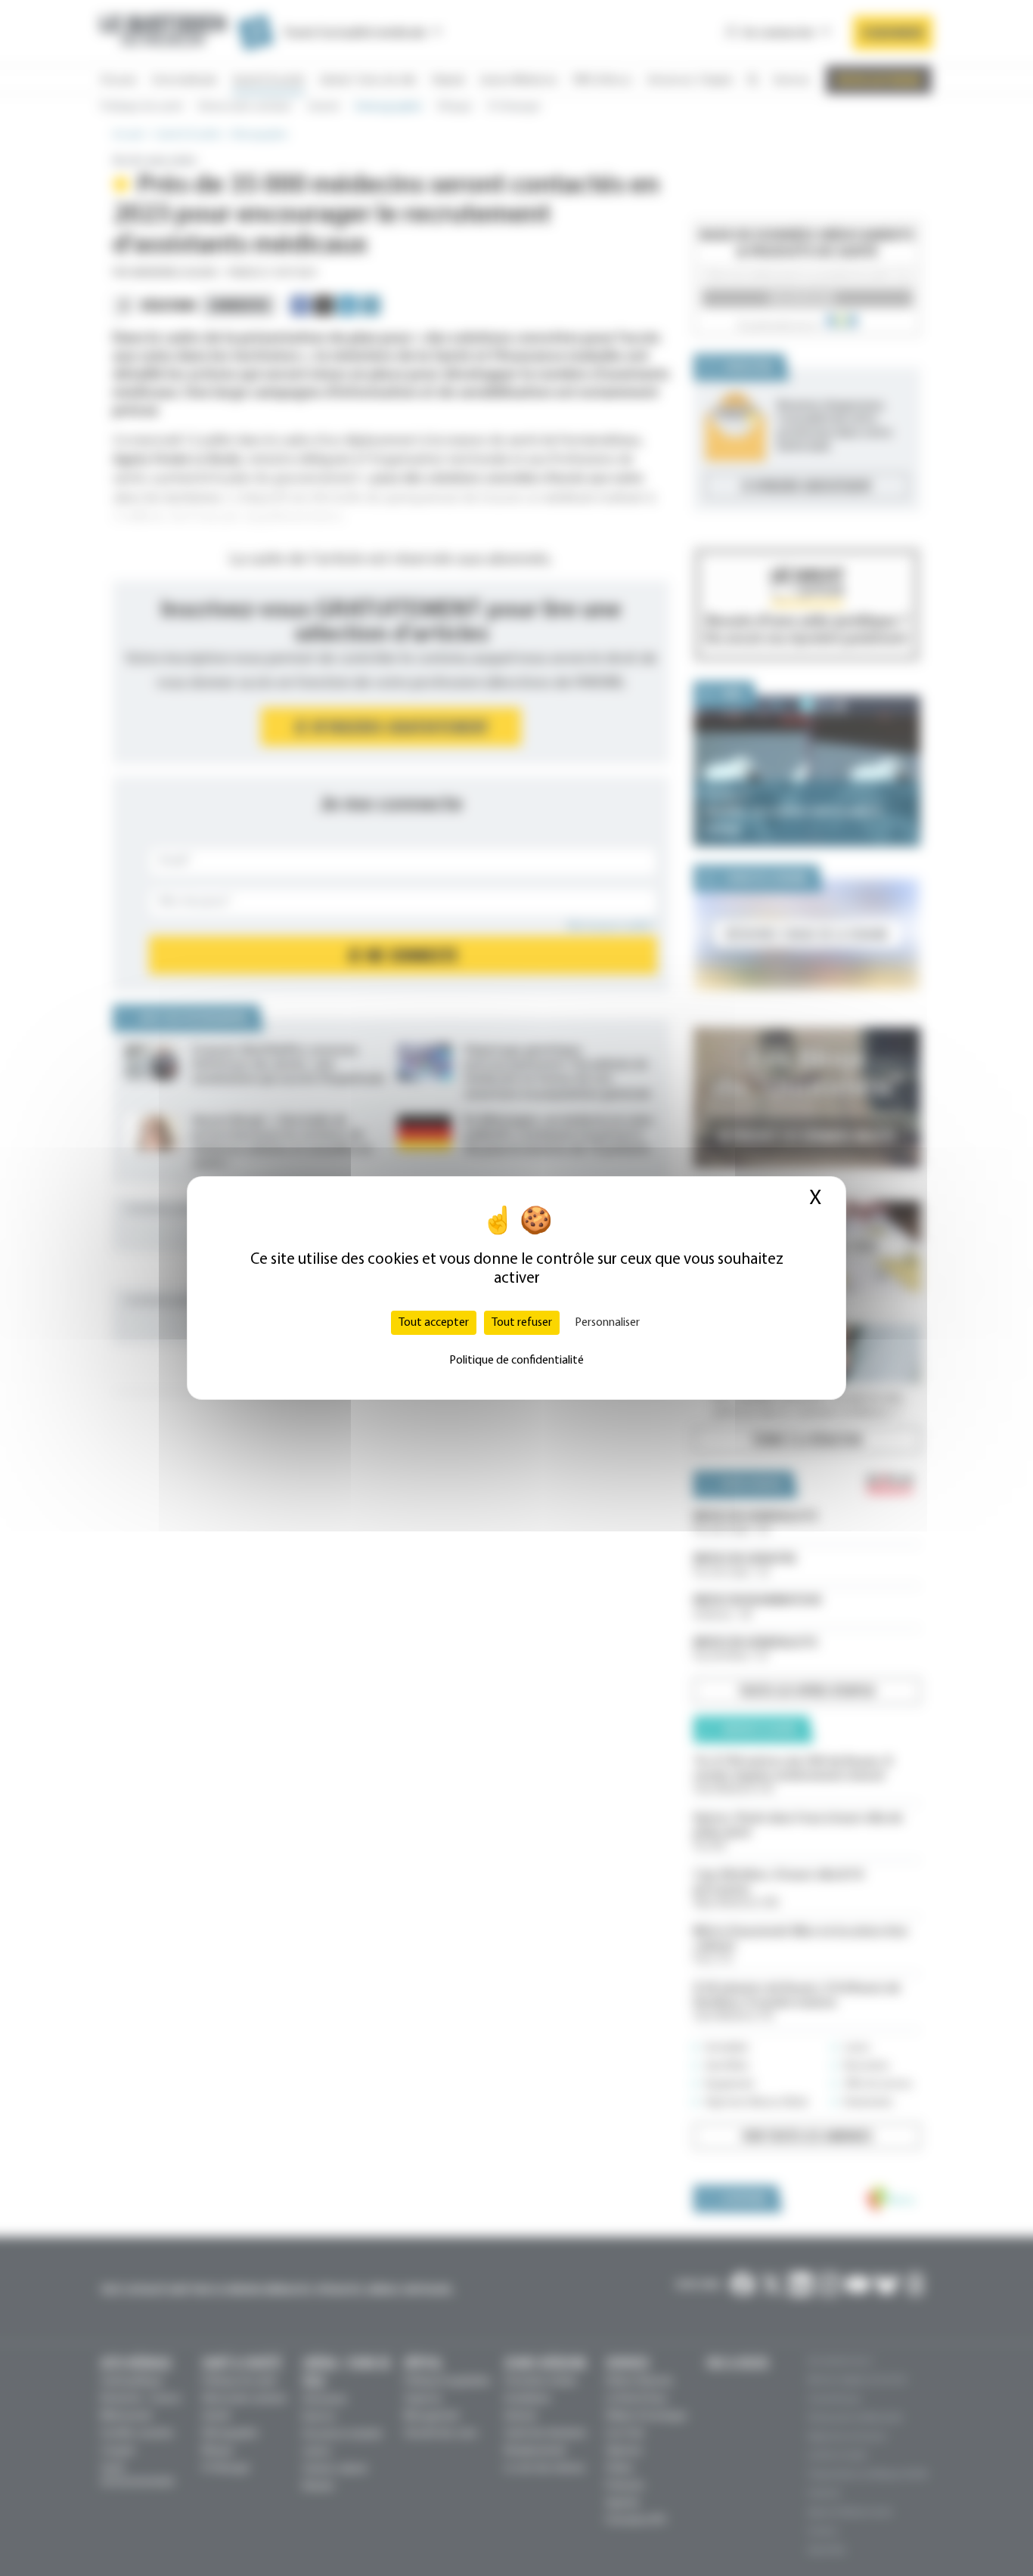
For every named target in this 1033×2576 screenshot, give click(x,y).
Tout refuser (522, 1323)
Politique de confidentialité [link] (516, 1361)
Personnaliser (607, 1323)
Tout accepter (434, 1323)
